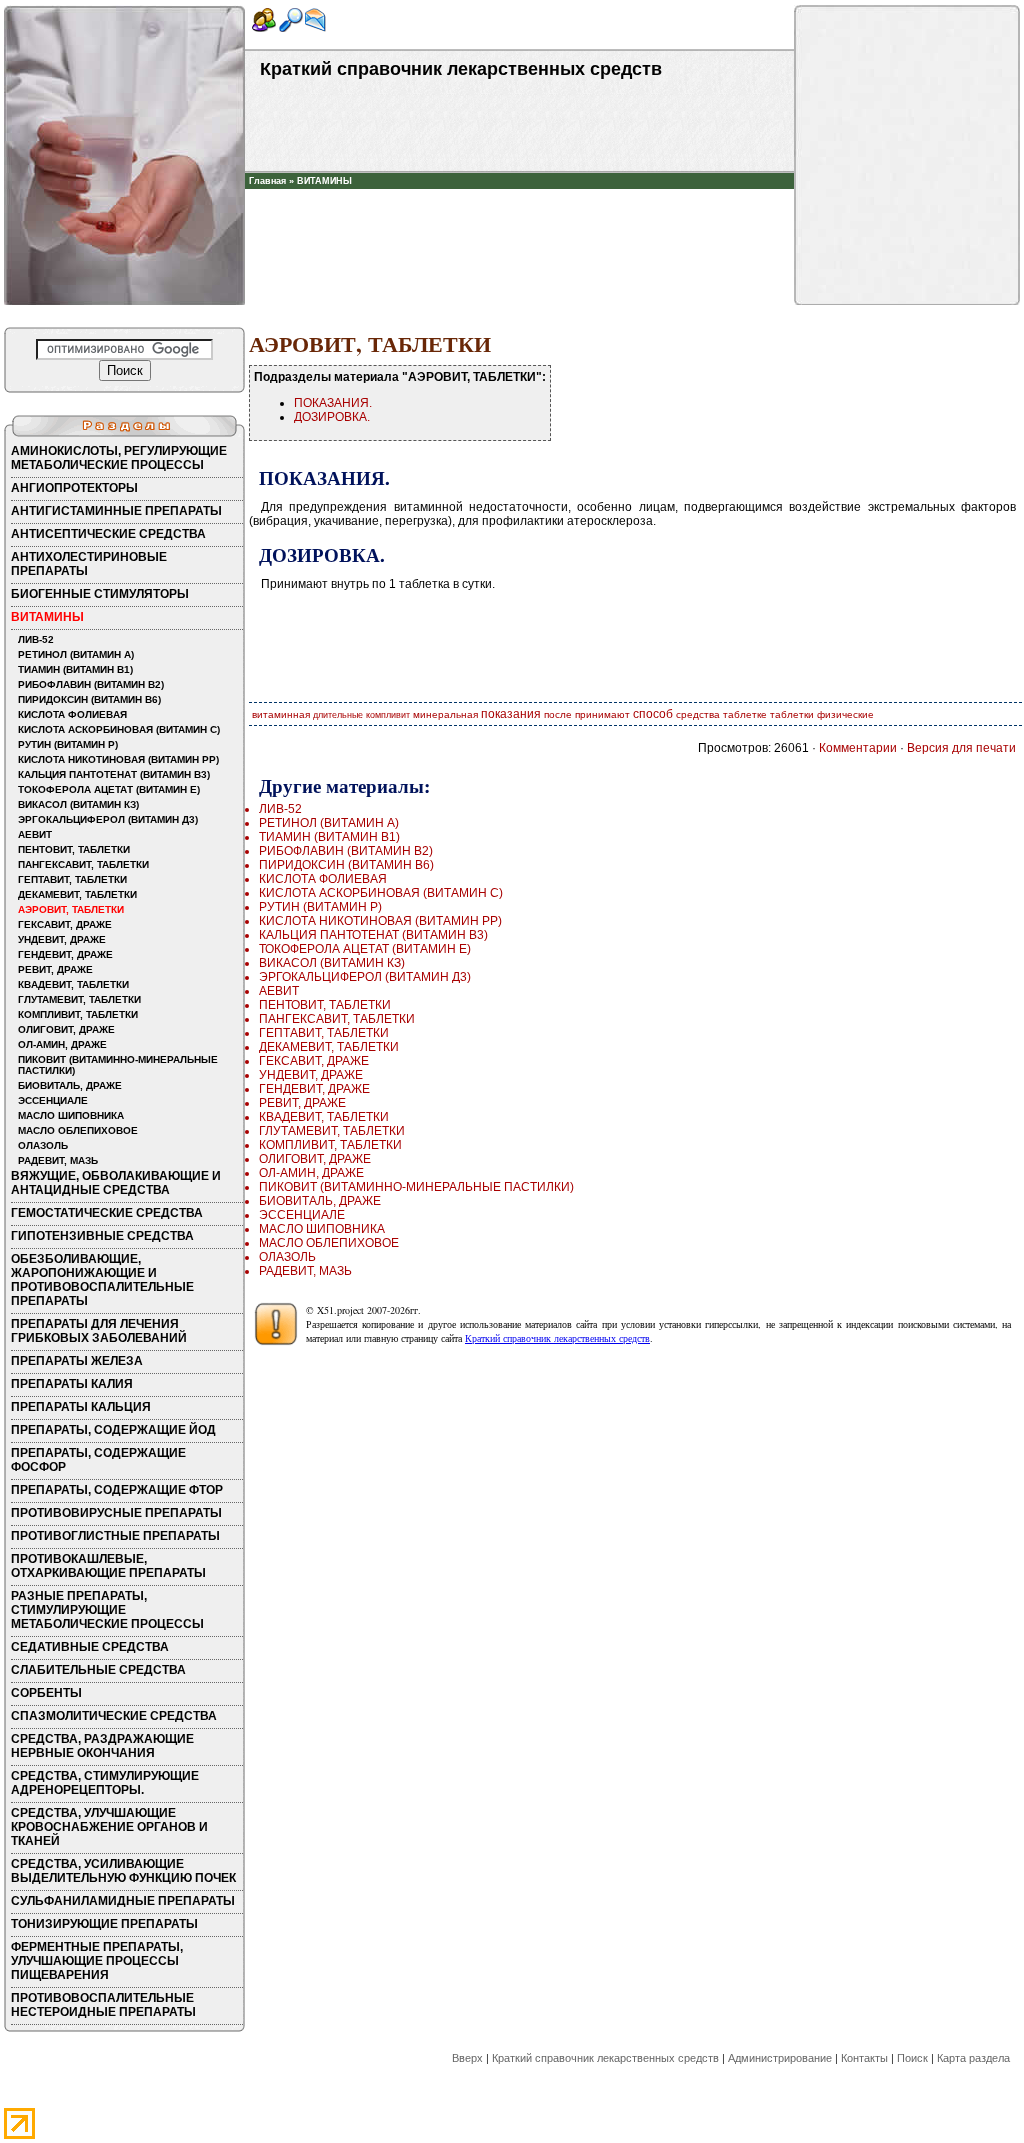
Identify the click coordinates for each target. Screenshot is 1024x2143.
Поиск (912, 2058)
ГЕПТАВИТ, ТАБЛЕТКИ (72, 879)
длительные (338, 715)
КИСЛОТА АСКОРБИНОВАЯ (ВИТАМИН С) (119, 729)
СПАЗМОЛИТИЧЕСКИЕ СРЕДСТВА (114, 1716)
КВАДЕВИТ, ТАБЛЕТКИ (73, 984)
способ (653, 714)
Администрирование (780, 2058)
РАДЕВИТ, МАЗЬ (58, 1160)
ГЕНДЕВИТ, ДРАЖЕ (65, 954)
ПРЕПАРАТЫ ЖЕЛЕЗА (77, 1361)
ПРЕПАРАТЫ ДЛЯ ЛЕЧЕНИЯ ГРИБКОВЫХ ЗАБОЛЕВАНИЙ (99, 1331)
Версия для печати (961, 748)
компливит (388, 715)
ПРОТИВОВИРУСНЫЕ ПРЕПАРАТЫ (116, 1513)
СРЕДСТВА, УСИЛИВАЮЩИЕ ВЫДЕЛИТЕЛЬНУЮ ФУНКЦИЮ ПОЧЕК (123, 1871)
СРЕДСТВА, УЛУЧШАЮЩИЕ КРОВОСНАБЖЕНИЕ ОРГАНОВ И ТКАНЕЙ (109, 1827)
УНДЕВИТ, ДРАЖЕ (62, 939)
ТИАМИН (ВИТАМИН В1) (75, 669)
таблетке (745, 714)
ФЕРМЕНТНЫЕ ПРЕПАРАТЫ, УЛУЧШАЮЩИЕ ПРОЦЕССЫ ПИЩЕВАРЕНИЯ (97, 1961)
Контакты (864, 2058)
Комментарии (858, 748)
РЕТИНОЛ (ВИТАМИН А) (76, 654)
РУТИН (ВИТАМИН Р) (68, 744)
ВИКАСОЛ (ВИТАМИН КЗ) (78, 804)
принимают (602, 714)
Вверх (467, 2058)
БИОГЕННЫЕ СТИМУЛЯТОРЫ (100, 594)
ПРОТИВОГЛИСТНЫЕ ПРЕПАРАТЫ (115, 1536)
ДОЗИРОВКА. (332, 417)
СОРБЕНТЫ (46, 1693)
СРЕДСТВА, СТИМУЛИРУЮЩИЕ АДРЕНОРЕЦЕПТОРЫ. (105, 1783)
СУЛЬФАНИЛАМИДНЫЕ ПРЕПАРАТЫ (123, 1901)
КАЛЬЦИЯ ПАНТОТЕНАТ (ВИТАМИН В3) (114, 774)
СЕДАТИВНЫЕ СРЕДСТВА (90, 1647)
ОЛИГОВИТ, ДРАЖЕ (66, 1029)
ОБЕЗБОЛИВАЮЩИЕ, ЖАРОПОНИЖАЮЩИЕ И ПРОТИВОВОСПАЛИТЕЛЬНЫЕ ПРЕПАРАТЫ (102, 1280)
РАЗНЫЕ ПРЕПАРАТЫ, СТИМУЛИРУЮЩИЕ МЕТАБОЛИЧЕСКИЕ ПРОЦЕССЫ (107, 1610)
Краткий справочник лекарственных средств (557, 1338)
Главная (267, 181)
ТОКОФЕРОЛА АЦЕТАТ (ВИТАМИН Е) (109, 789)
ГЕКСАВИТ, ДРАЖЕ (65, 924)
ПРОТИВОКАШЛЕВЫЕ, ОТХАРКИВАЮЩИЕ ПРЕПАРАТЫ (108, 1566)
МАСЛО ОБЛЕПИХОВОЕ (78, 1130)
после (558, 714)
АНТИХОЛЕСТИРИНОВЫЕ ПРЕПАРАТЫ (89, 564)
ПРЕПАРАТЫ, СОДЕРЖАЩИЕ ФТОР (117, 1490)
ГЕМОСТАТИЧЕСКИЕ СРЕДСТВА (107, 1213)
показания (511, 714)
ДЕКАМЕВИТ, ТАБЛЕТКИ (77, 894)
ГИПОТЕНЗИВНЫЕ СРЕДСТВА (102, 1236)
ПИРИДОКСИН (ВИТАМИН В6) (89, 699)
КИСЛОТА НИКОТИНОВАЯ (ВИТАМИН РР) (118, 759)
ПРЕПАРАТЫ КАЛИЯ (72, 1384)
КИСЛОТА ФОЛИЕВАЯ (72, 714)
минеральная (445, 714)
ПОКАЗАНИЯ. (333, 403)
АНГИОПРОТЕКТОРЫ (74, 488)
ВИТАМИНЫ (324, 181)
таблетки (792, 714)
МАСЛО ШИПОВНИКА (71, 1115)
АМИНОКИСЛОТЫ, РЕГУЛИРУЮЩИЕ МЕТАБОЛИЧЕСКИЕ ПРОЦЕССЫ (119, 458)
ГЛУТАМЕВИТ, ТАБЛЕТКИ (79, 999)
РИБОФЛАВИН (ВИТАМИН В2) (91, 684)
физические (845, 714)
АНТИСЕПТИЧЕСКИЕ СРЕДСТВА (108, 534)
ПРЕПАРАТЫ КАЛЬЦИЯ (81, 1407)
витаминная (281, 714)
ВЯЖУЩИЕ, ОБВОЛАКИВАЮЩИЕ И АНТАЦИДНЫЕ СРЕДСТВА (116, 1183)
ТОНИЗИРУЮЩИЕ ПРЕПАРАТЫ (104, 1924)
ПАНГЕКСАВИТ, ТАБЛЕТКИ (83, 864)
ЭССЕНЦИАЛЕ (53, 1100)
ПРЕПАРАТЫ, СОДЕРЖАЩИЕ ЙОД (113, 1430)
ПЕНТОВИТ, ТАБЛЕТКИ (74, 849)
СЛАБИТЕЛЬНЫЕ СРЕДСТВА (98, 1670)
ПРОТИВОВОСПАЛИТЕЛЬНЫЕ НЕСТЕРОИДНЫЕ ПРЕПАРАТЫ (103, 2005)
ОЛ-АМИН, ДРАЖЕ (62, 1044)
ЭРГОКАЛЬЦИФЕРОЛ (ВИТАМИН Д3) (108, 819)
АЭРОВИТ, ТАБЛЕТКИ (71, 909)
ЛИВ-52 (36, 639)
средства (698, 714)
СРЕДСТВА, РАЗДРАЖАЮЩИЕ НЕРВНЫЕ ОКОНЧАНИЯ (102, 1746)
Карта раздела (973, 2058)
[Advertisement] (520, 219)
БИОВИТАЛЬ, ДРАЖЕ (70, 1085)
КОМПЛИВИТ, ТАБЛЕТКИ (78, 1014)
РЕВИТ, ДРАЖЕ (55, 969)
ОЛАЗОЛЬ (43, 1145)
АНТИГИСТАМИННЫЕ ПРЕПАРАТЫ (116, 511)
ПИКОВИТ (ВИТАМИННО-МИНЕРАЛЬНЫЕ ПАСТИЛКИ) (118, 1065)
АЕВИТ (35, 834)
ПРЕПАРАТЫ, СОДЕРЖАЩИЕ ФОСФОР (98, 1460)
